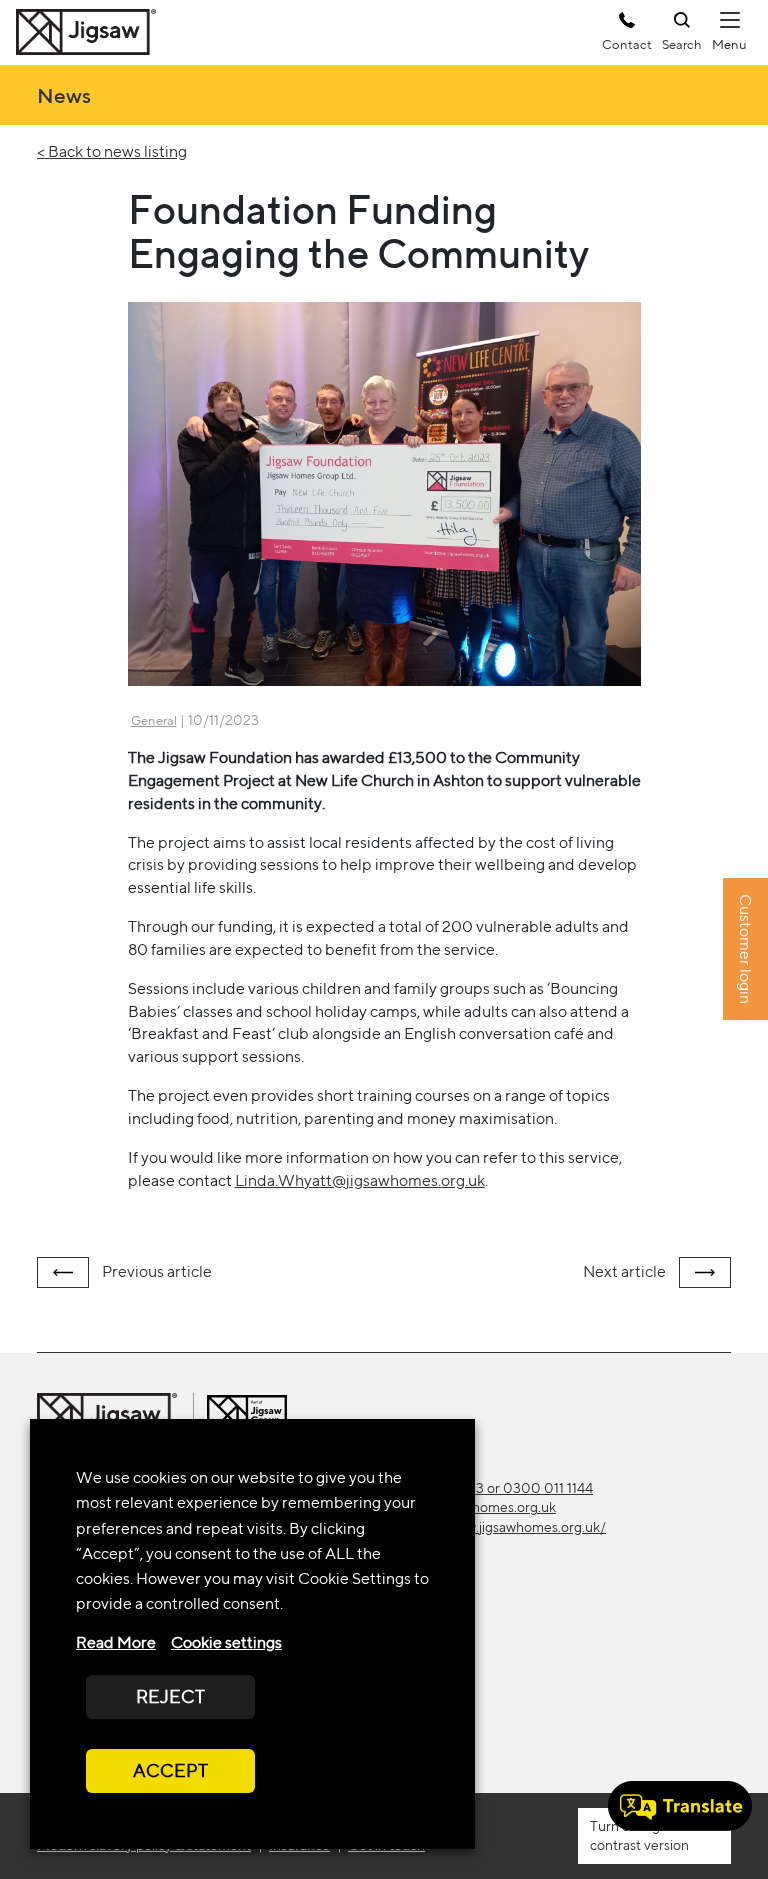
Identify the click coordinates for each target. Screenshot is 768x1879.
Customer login (745, 950)
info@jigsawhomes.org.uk (477, 1507)
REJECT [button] (170, 1696)
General (154, 720)
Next (624, 1271)
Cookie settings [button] (226, 1642)
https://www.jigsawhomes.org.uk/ (502, 1527)
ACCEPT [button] (170, 1770)
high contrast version (639, 1835)
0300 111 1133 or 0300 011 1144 (496, 1488)
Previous (155, 1271)
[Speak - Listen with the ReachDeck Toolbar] (680, 1806)
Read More (116, 1642)
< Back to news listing (112, 151)
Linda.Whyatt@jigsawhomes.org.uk (360, 1180)
